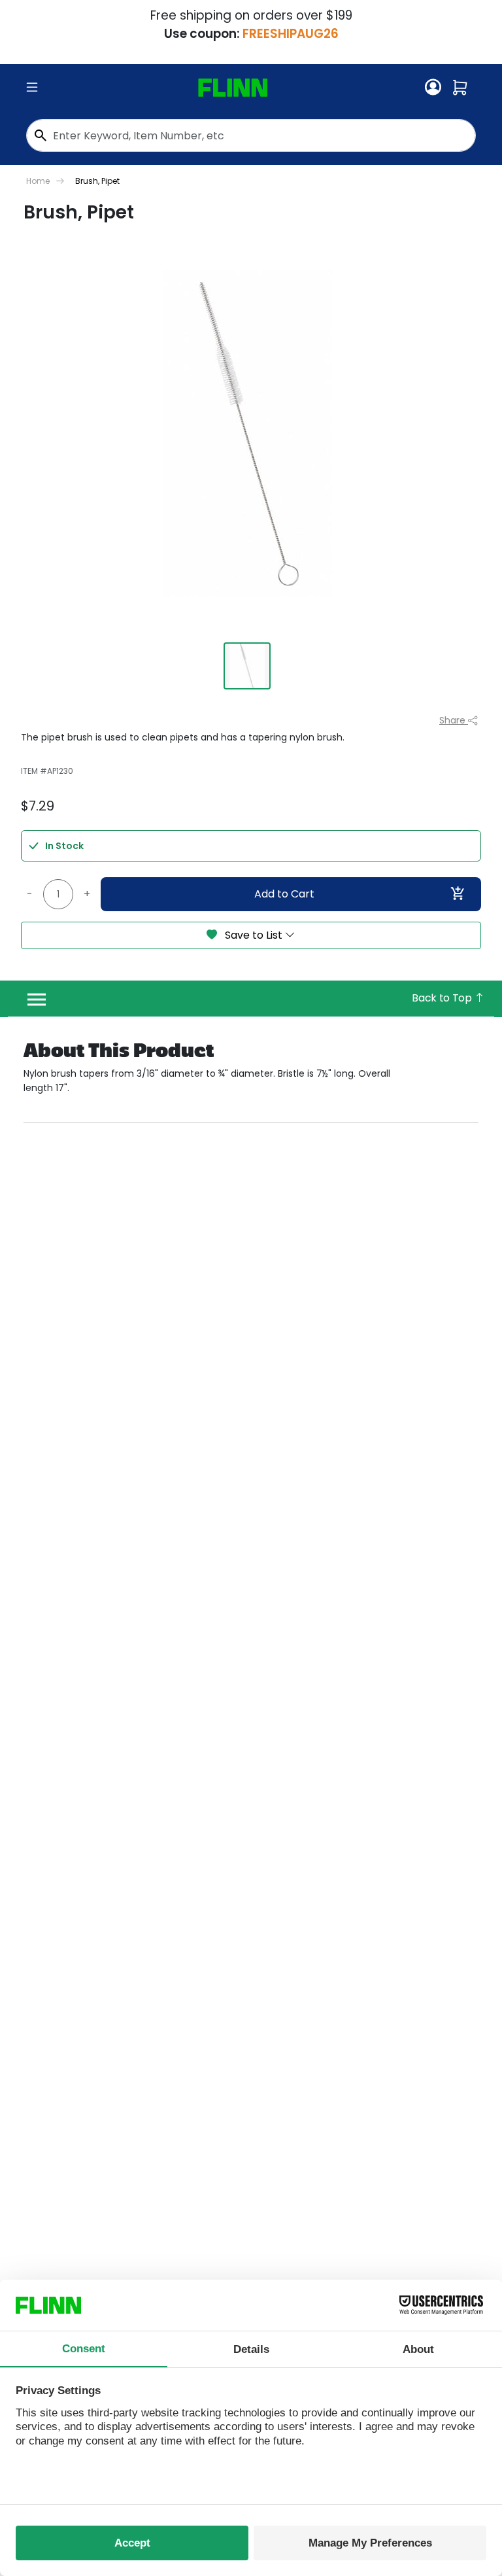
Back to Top (443, 998)
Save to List (254, 935)
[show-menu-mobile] (32, 88)
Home (38, 181)
